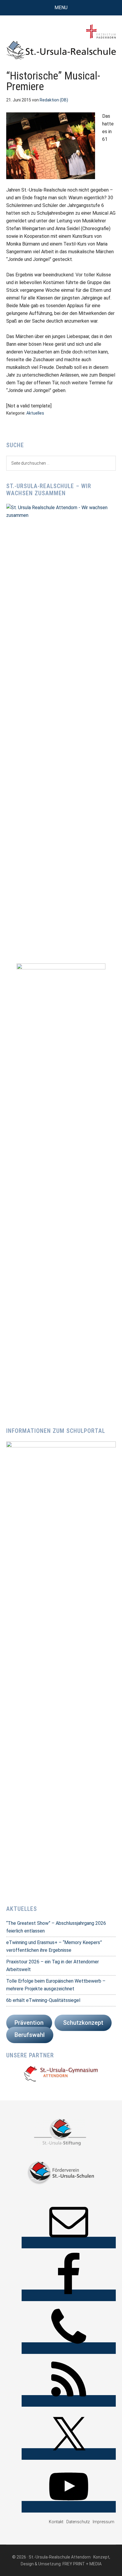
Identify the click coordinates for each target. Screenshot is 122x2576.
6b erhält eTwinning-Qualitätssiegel (43, 2000)
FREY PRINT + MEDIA (82, 2564)
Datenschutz (78, 2522)
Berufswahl (30, 2035)
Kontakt (56, 2522)
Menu (61, 8)
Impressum (103, 2522)
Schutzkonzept (83, 2023)
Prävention (29, 2023)
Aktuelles (35, 413)
